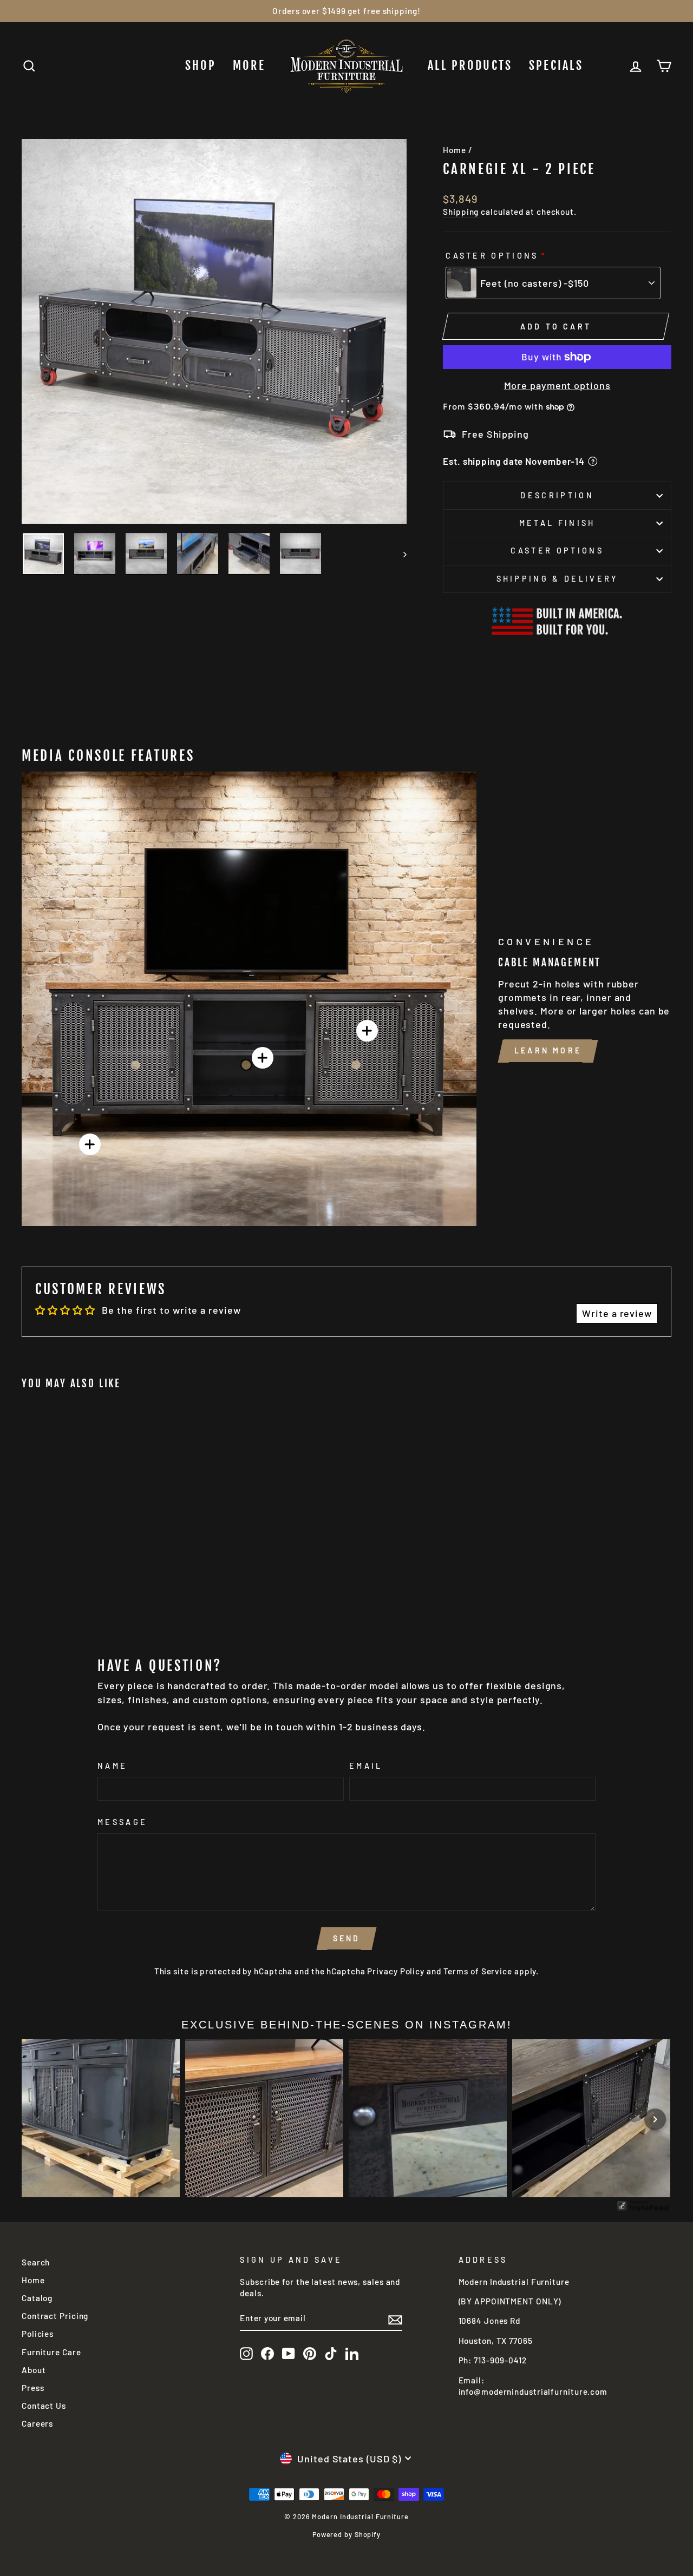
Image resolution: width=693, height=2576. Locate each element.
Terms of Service (478, 1971)
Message (122, 1822)
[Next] (655, 2119)
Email (366, 1766)
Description (557, 495)
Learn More (548, 1051)
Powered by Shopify (346, 2534)
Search (36, 2262)
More (249, 65)
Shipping (461, 212)
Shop (201, 65)
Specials (556, 65)
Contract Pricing (55, 2316)
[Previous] (38, 2119)
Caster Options (492, 256)
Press (33, 2388)
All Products (470, 65)
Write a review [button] (617, 1313)
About (34, 2370)
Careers (37, 2423)
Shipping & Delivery (557, 579)
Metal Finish (557, 523)
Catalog (37, 2298)
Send (347, 1938)
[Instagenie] (643, 2209)
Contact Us (44, 2406)
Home (455, 150)
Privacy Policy (396, 1971)
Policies (38, 2334)
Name (112, 1766)
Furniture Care (51, 2352)
